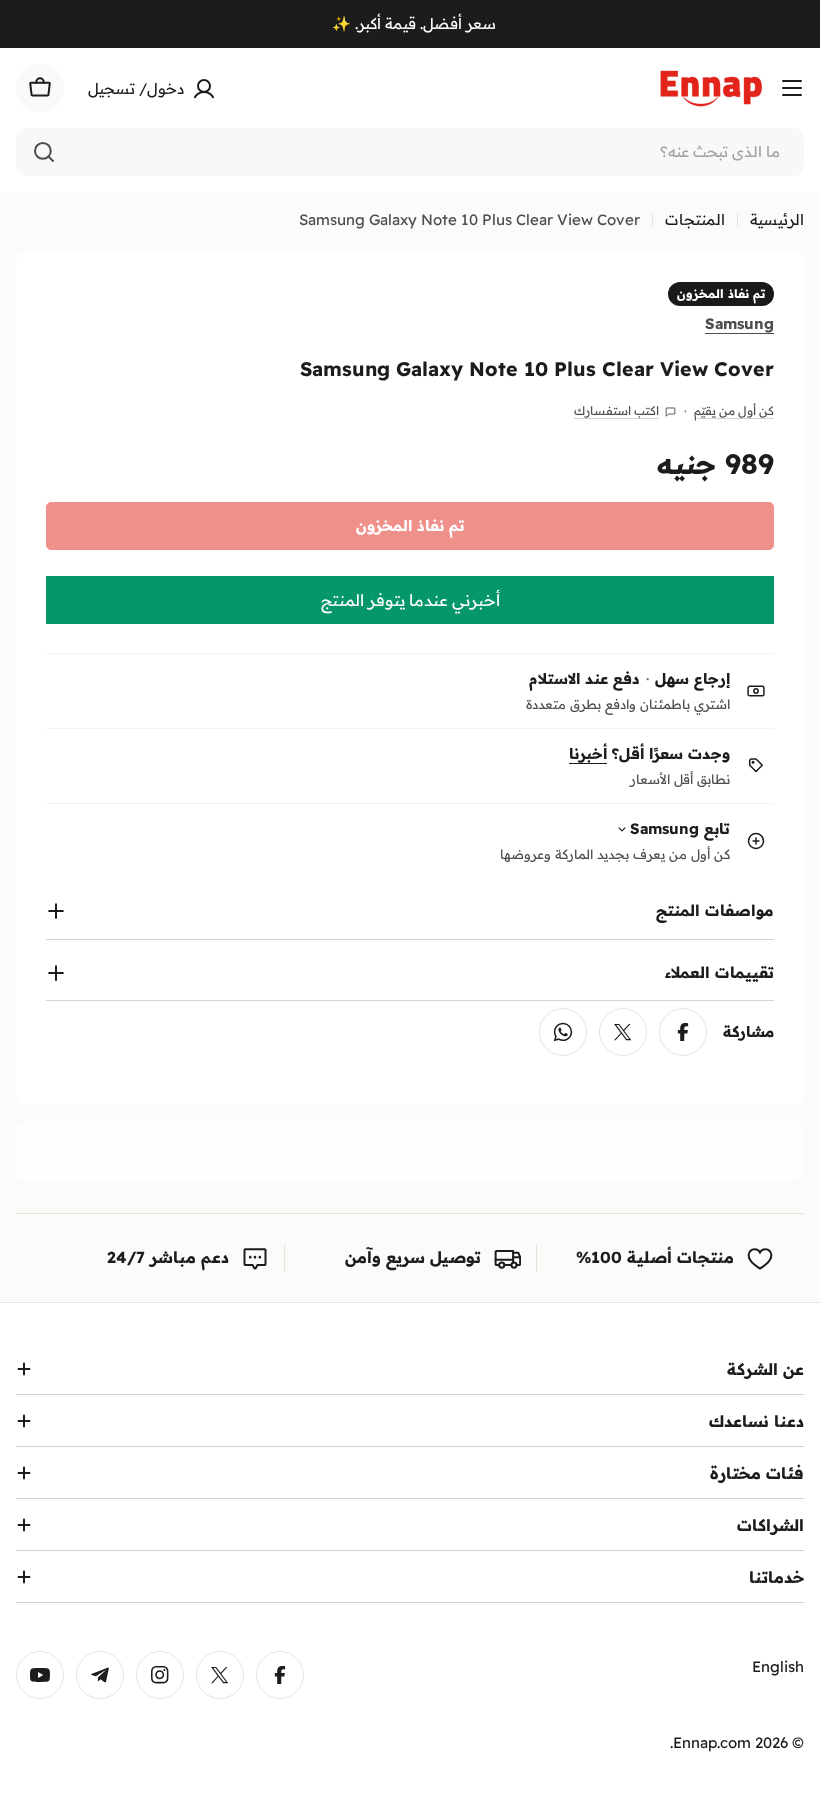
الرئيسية (777, 219)
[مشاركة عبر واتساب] (563, 1032)
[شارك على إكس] (623, 1032)
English (778, 1666)
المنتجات (695, 219)
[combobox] (410, 152)
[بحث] (44, 152)
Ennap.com (712, 1742)
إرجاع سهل (692, 678)
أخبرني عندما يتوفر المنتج (410, 600)
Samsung (739, 323)
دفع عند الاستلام (584, 678)
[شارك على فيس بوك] (683, 1032)
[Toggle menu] (792, 88)
